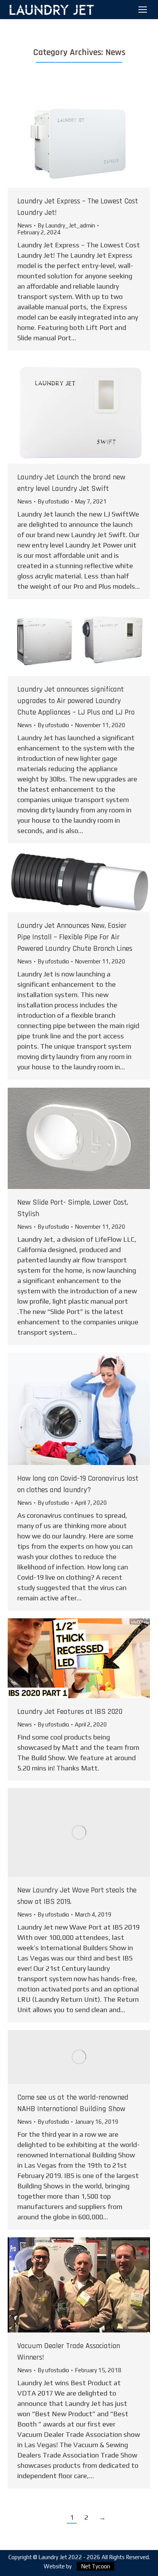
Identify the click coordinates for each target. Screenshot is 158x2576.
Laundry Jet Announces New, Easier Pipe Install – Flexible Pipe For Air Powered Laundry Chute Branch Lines (75, 937)
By (66, 225)
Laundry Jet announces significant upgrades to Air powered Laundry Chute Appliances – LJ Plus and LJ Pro (76, 701)
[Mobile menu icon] (143, 10)
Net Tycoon (95, 2566)
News (25, 225)
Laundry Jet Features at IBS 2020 (70, 1712)
